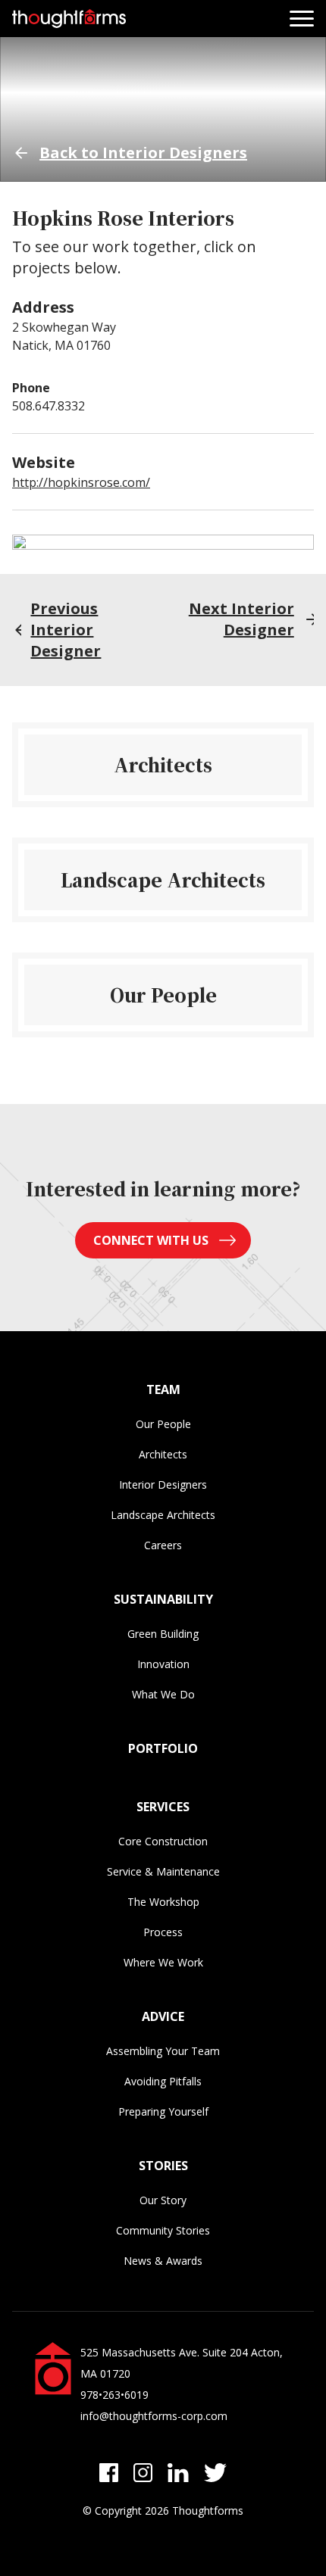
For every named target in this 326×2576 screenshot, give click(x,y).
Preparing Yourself (163, 2111)
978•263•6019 (114, 2395)
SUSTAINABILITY (163, 1599)
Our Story (163, 2200)
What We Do (163, 1694)
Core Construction (163, 1841)
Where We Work (163, 1962)
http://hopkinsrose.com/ (81, 482)
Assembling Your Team (163, 2051)
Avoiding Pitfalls (163, 2081)
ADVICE (163, 2016)
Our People (163, 1424)
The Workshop (163, 1902)
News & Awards (163, 2261)
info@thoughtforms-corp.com (154, 2416)
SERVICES (163, 1807)
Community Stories (163, 2230)
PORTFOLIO (163, 1748)
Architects (163, 1454)
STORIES (163, 2166)
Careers (163, 1545)
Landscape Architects (163, 1515)
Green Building (163, 1634)
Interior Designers (163, 1484)
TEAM (163, 1389)
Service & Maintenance (163, 1871)
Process (163, 1932)
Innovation (163, 1664)
